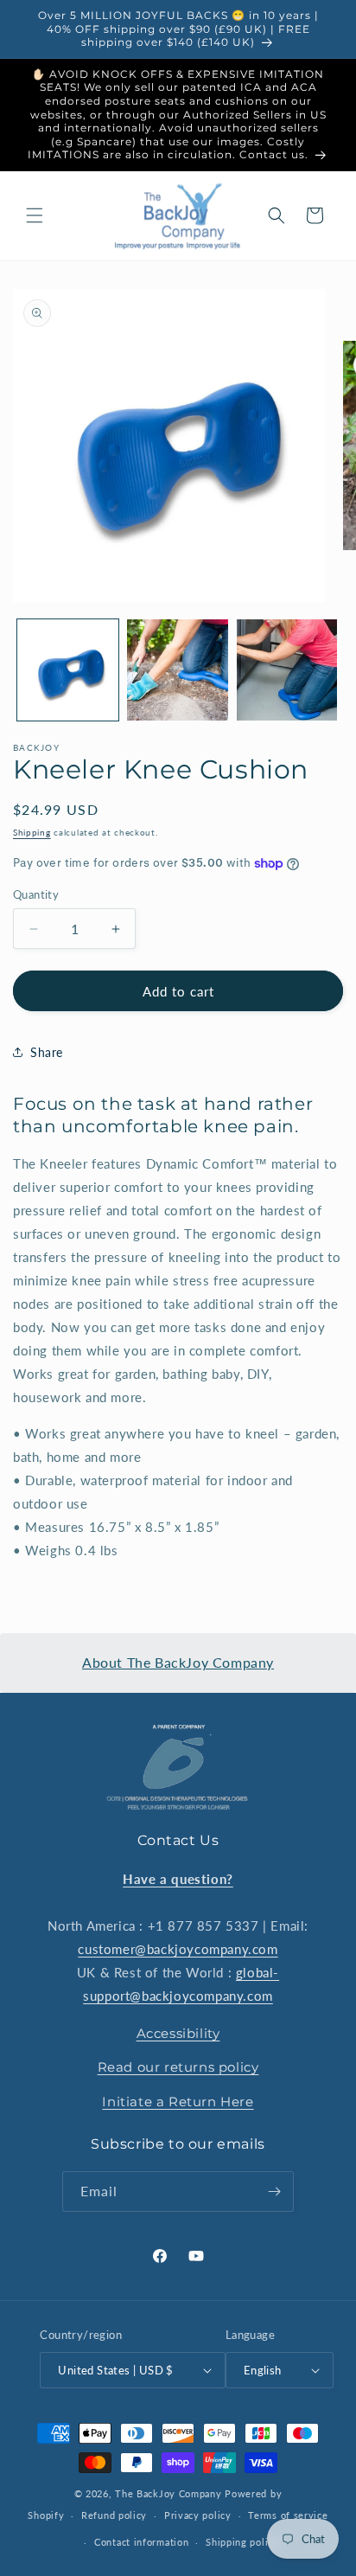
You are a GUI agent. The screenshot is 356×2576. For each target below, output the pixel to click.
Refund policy (114, 2515)
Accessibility (178, 2033)
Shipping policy (242, 2542)
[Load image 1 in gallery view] (68, 670)
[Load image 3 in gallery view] (287, 670)
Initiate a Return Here (178, 2102)
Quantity (36, 894)
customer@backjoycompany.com (178, 1949)
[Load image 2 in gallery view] (178, 670)
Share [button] (47, 1052)
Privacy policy (198, 2515)
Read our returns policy (178, 2067)
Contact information (141, 2542)
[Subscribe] (274, 2192)
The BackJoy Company (170, 2493)
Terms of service (288, 2515)
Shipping (32, 832)
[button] (35, 215)
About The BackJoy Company (178, 1662)
